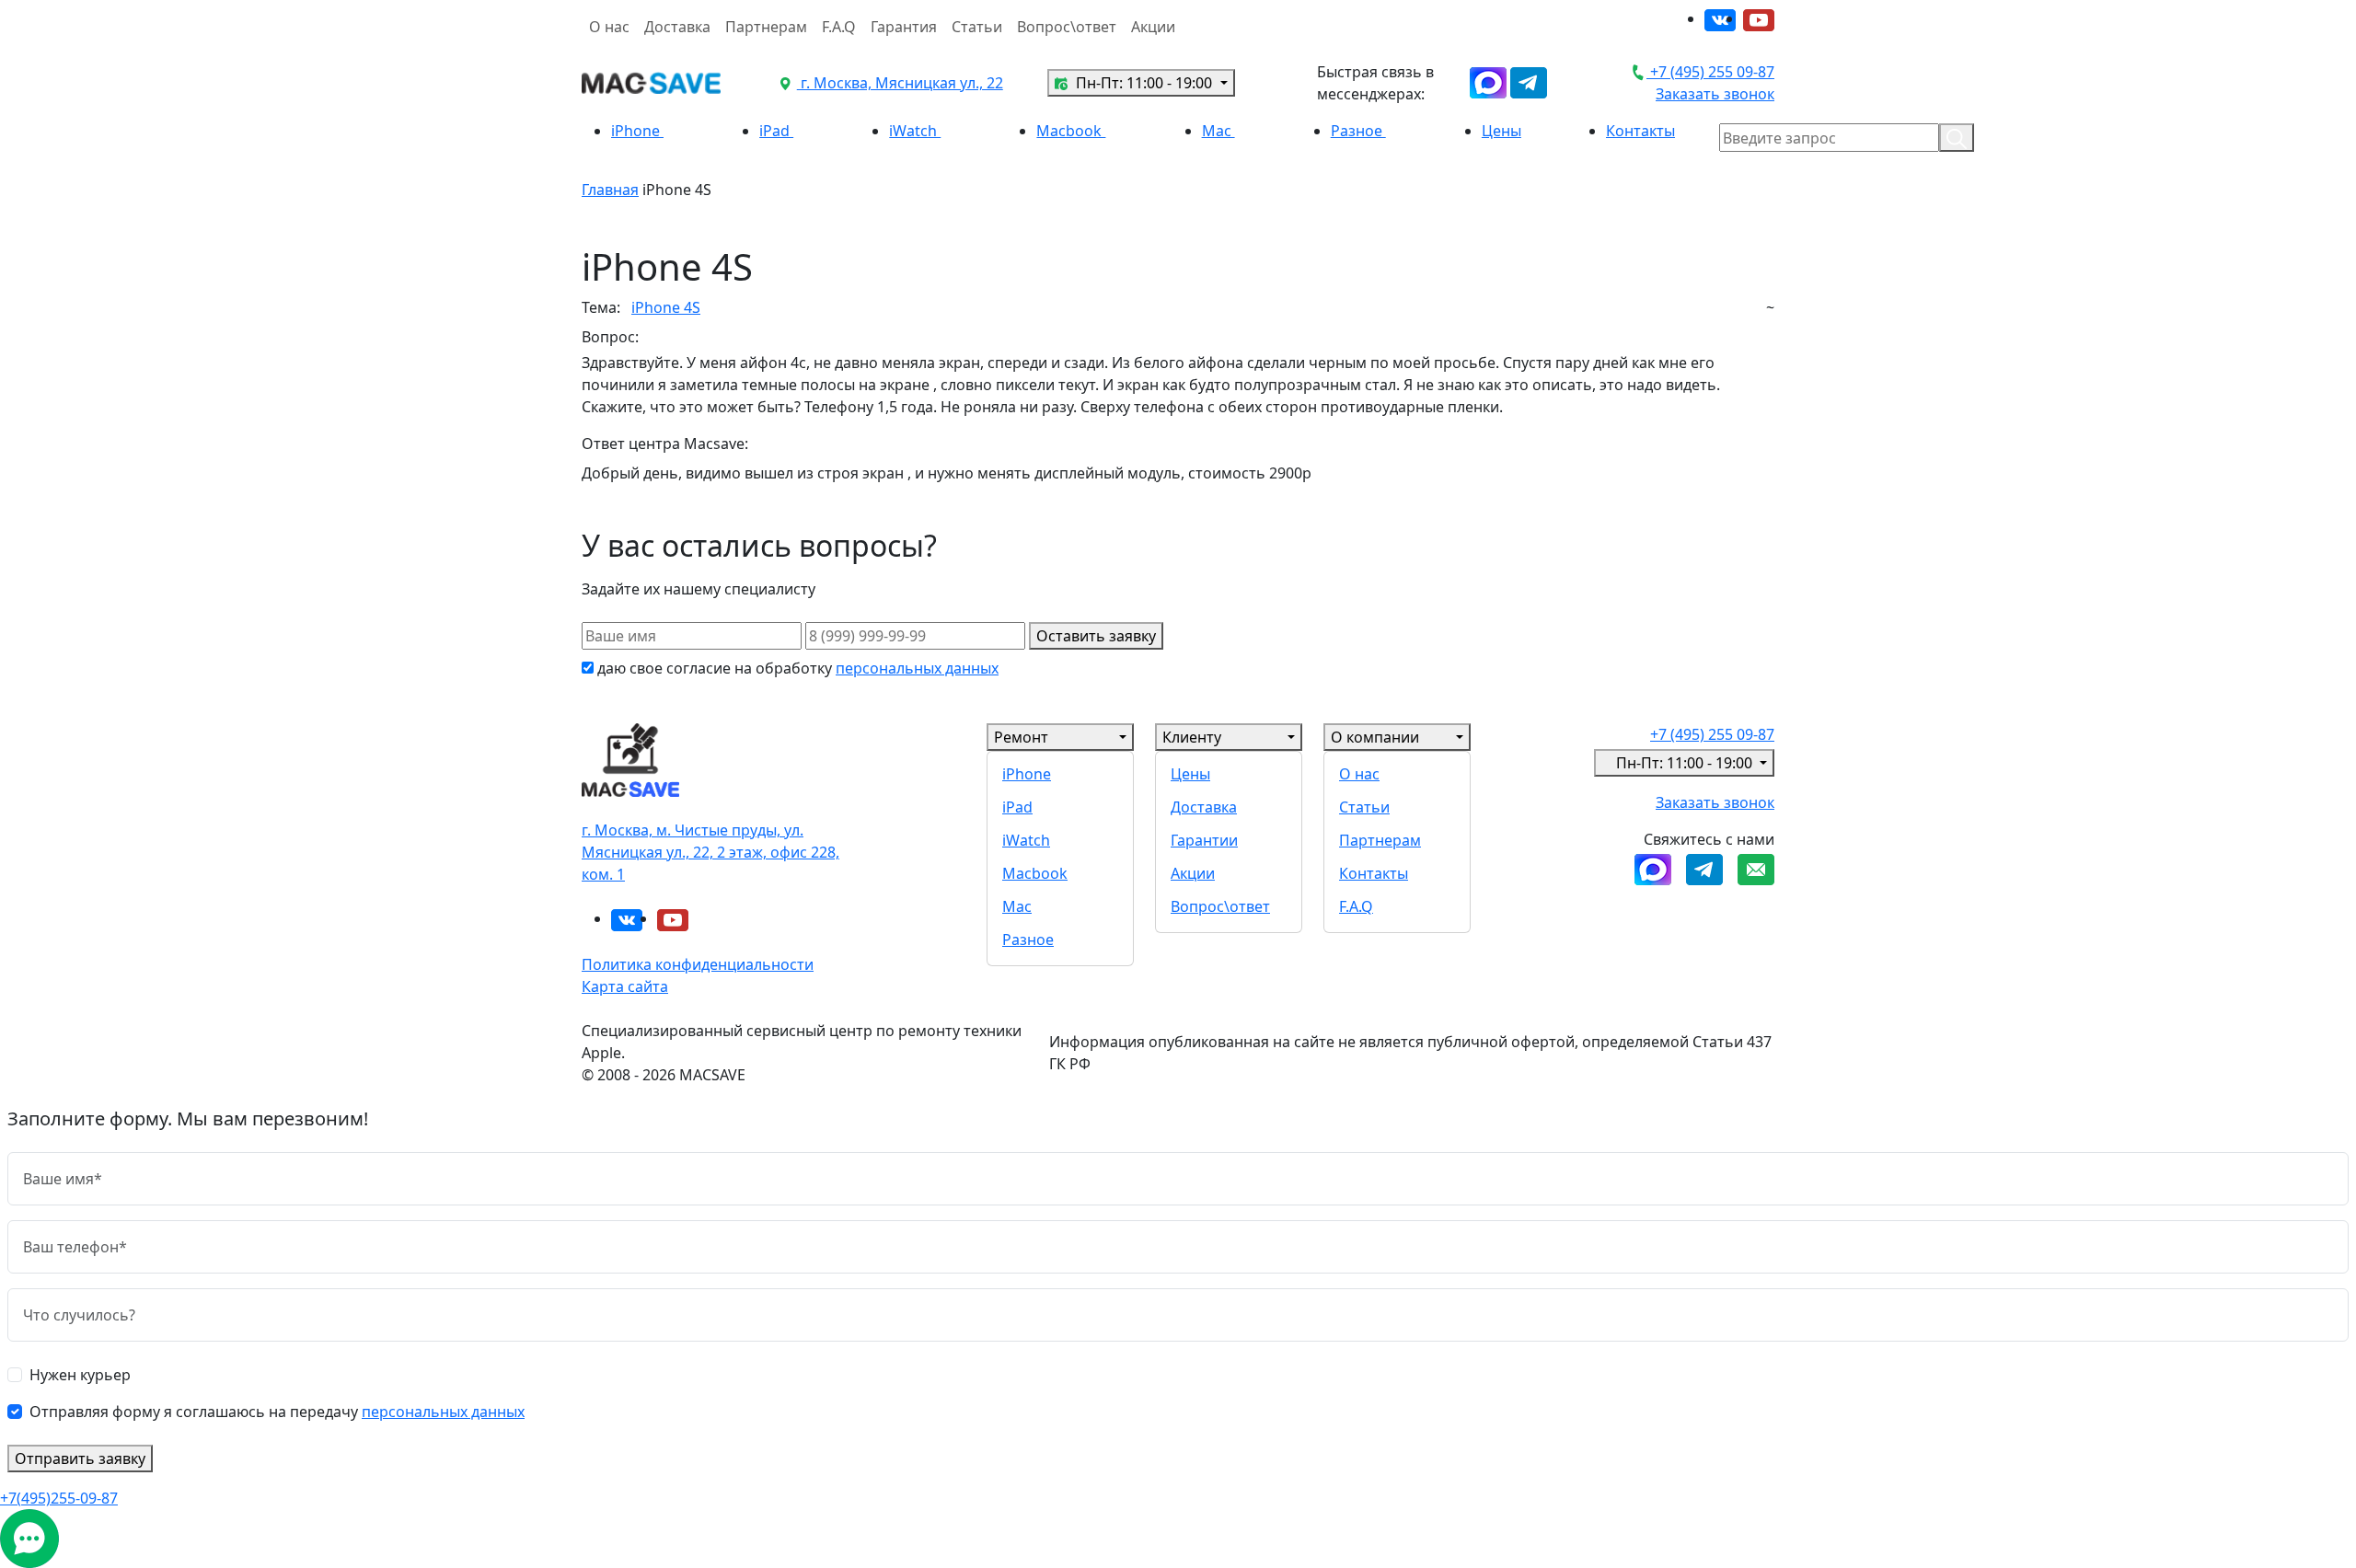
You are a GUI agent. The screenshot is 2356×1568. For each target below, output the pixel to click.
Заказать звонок (1715, 94)
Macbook (1071, 131)
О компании (1375, 737)
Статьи (977, 27)
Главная (610, 190)
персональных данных (917, 668)
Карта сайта (625, 986)
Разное (1358, 131)
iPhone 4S (666, 307)
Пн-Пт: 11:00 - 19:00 (1144, 83)
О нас (609, 27)
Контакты (1640, 131)
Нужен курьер (80, 1375)
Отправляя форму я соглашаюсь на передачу (277, 1412)
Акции (1153, 27)
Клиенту (1192, 737)
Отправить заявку (80, 1458)
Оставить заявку (1096, 636)
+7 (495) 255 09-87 (1710, 72)
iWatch (915, 131)
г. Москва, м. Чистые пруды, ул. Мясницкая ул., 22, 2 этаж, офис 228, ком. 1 (710, 852)
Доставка (677, 27)
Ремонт (1021, 737)
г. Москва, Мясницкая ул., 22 (900, 83)
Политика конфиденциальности (698, 964)
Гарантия (904, 27)
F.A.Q (839, 27)
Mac (1218, 131)
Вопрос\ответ (1067, 27)
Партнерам (766, 27)
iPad (776, 131)
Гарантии (1204, 840)
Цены (1501, 131)
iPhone (637, 131)
